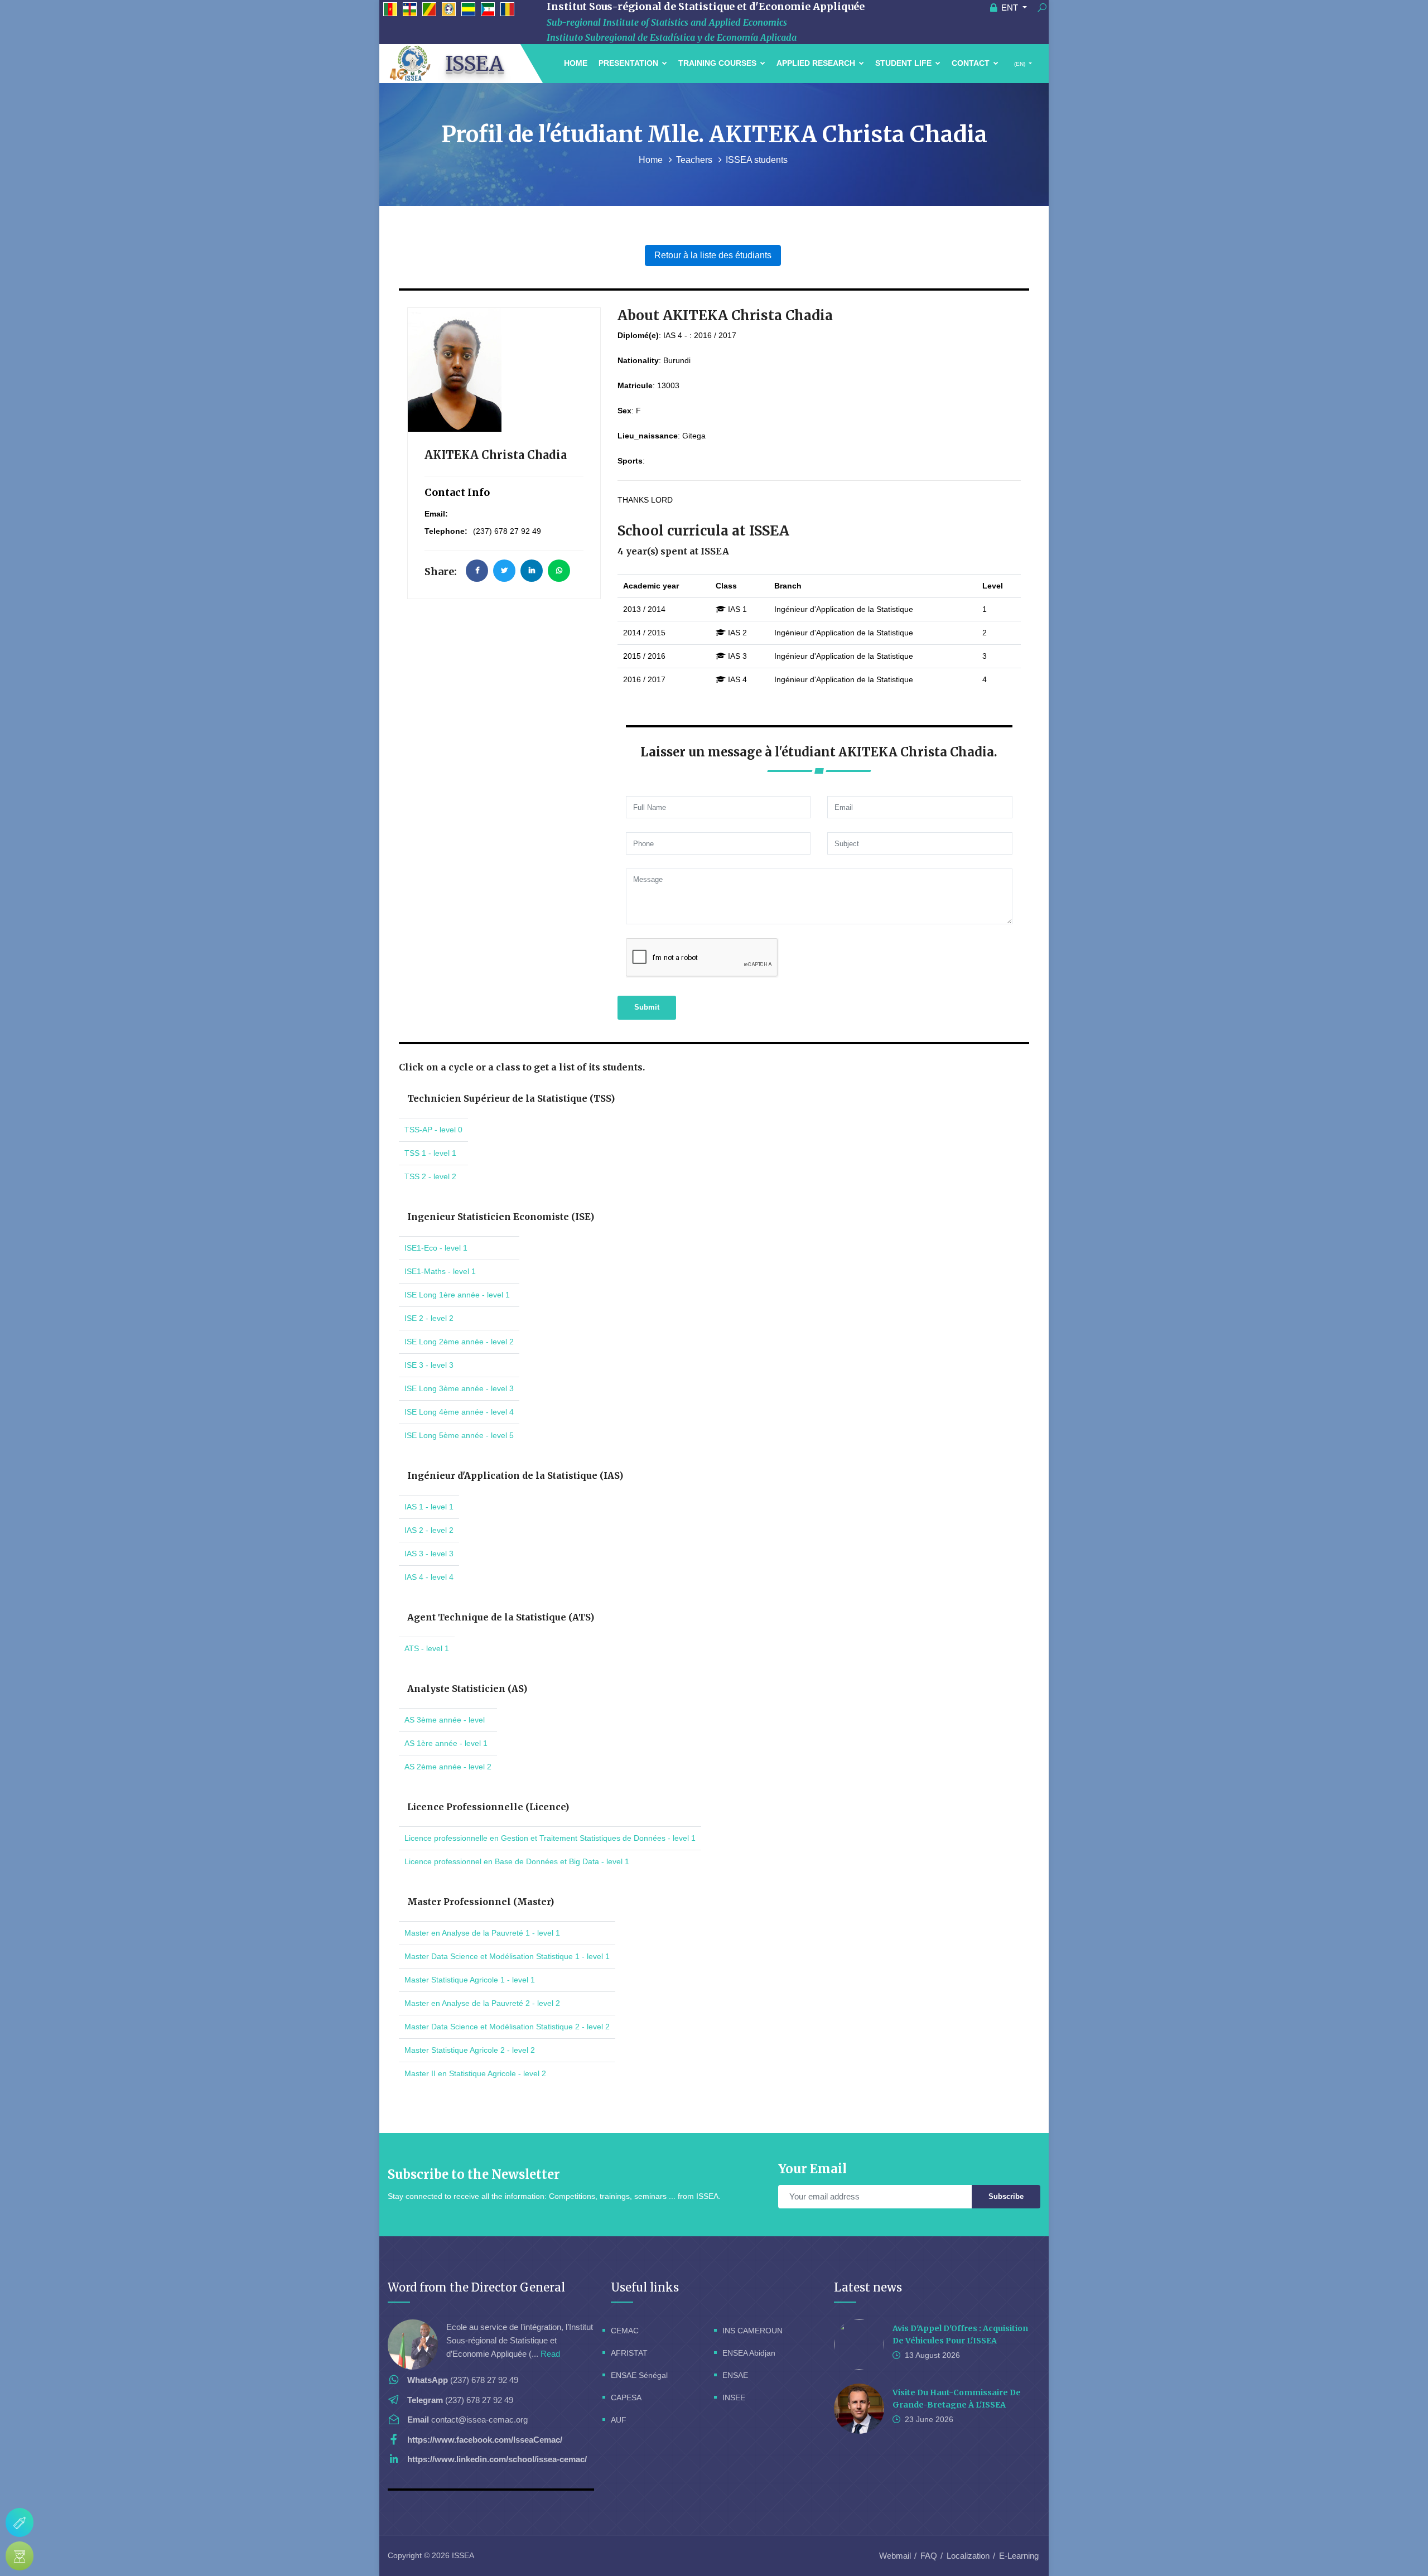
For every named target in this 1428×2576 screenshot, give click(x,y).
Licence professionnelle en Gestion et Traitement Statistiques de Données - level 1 (550, 1838)
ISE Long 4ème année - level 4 (459, 1412)
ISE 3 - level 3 (429, 1365)
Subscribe (1006, 2196)
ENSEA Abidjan (749, 2353)
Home (576, 63)
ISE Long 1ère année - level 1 (457, 1295)
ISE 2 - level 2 (429, 1318)
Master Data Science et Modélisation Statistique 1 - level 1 (507, 1956)
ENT (1010, 8)
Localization (968, 2556)
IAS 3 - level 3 (429, 1554)
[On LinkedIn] (532, 571)
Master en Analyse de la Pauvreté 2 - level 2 (482, 2003)
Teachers (695, 160)
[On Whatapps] (559, 571)
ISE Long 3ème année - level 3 (459, 1388)
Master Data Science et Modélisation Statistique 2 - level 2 (507, 2027)
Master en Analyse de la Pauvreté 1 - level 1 (482, 1933)
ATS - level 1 (427, 1648)
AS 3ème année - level (445, 1720)
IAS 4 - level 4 (429, 1577)
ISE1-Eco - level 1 (436, 1248)
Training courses (718, 63)
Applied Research (817, 63)
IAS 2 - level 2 (429, 1530)
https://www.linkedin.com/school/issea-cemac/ (497, 2459)
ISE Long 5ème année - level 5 (459, 1435)
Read (550, 2354)
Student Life (904, 63)
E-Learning (1019, 2556)
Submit (647, 1007)
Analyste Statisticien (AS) (467, 1689)
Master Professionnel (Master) (481, 1902)
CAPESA (626, 2397)
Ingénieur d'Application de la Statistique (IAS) (515, 1475)
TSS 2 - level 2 (430, 1176)
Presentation (629, 63)
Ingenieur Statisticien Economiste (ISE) (501, 1217)
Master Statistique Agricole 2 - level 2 (470, 2050)
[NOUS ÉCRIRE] (20, 2522)
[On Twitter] (504, 571)
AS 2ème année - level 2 (448, 1767)
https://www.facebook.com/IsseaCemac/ (485, 2440)
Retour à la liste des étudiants (713, 255)
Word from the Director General (476, 2287)
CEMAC (625, 2331)
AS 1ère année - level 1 (446, 1743)
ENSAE (735, 2375)
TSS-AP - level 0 (433, 1130)
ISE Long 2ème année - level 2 (459, 1342)
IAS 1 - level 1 (429, 1507)
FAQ (929, 2556)
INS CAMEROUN (752, 2331)
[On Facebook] (477, 571)
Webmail (895, 2556)
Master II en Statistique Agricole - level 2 (475, 2073)
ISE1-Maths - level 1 (440, 1271)
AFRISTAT (629, 2353)
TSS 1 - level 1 (430, 1153)
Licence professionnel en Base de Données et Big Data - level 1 (517, 1861)
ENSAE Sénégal (639, 2375)
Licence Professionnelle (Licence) (488, 1807)
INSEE (734, 2397)
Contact (972, 63)
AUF (619, 2420)
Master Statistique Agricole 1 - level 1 (470, 1980)
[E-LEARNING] (20, 2556)
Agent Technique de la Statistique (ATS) (501, 1617)
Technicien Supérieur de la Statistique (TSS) (511, 1098)
